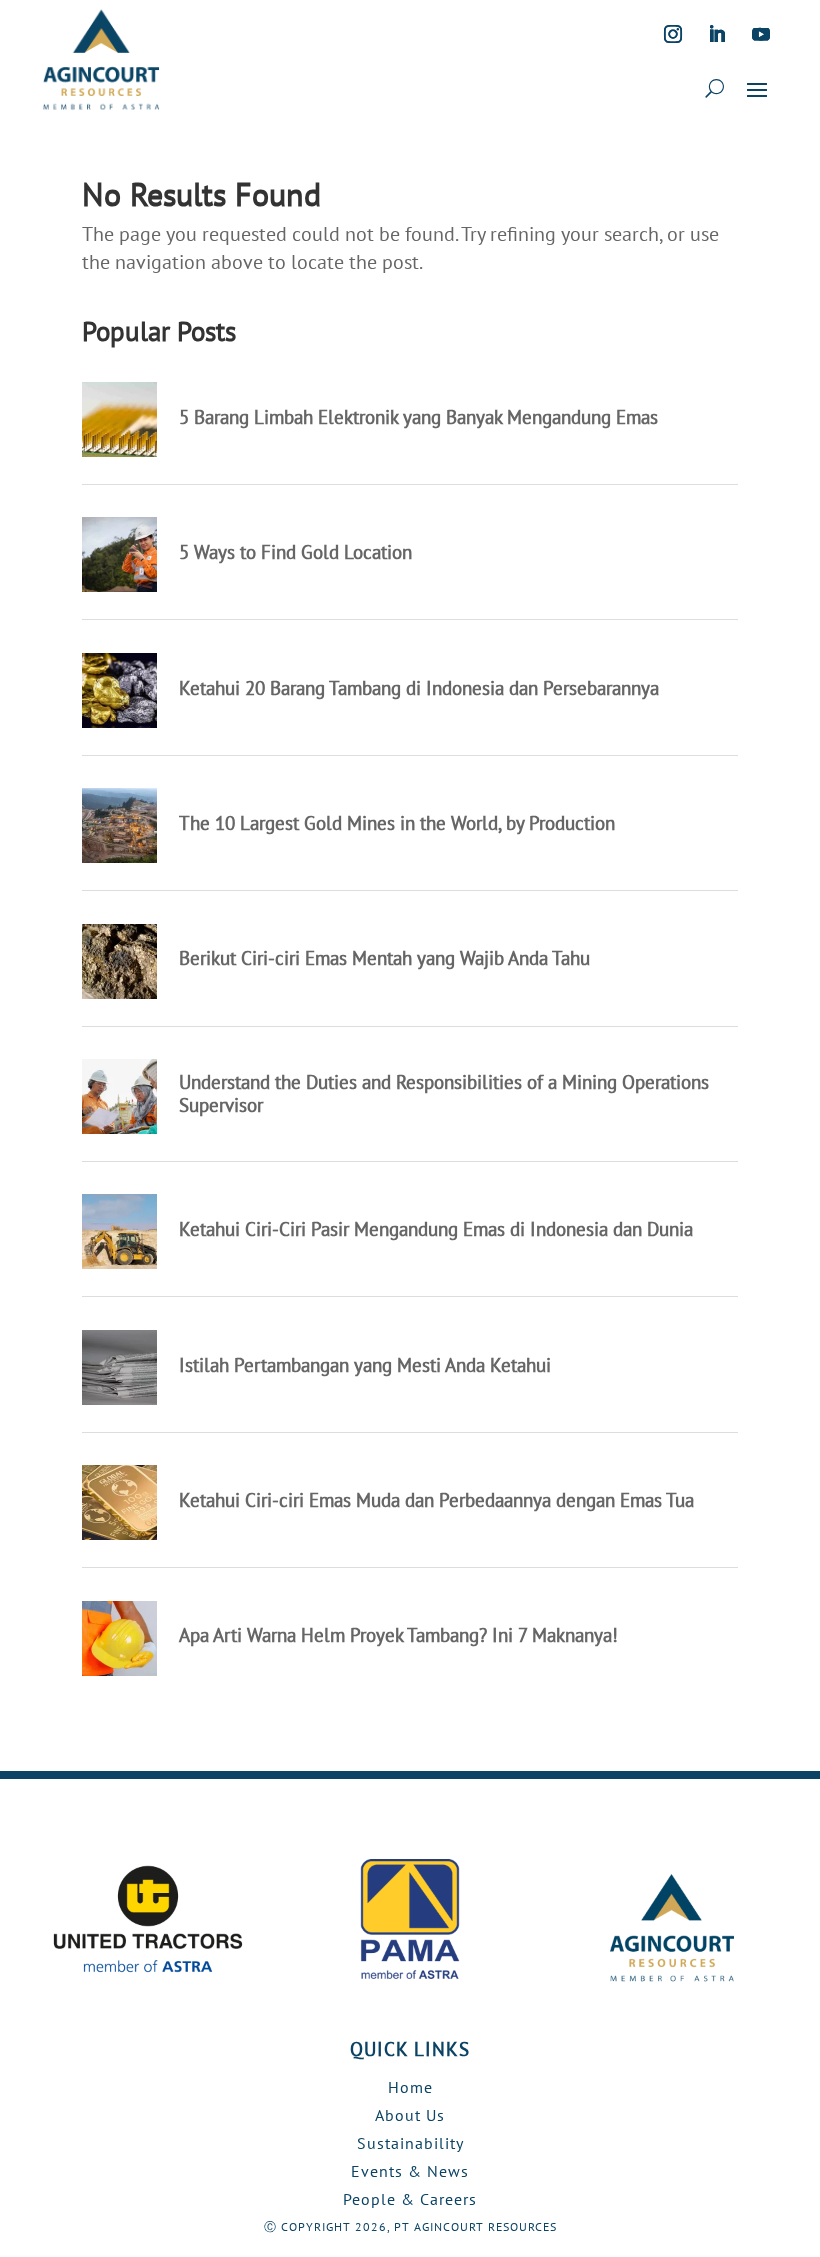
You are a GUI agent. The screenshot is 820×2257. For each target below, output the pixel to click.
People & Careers (410, 2199)
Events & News (410, 2171)
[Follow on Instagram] (673, 34)
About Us (410, 2115)
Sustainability (410, 2143)
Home (410, 2087)
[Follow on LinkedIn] (717, 34)
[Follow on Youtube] (761, 34)
